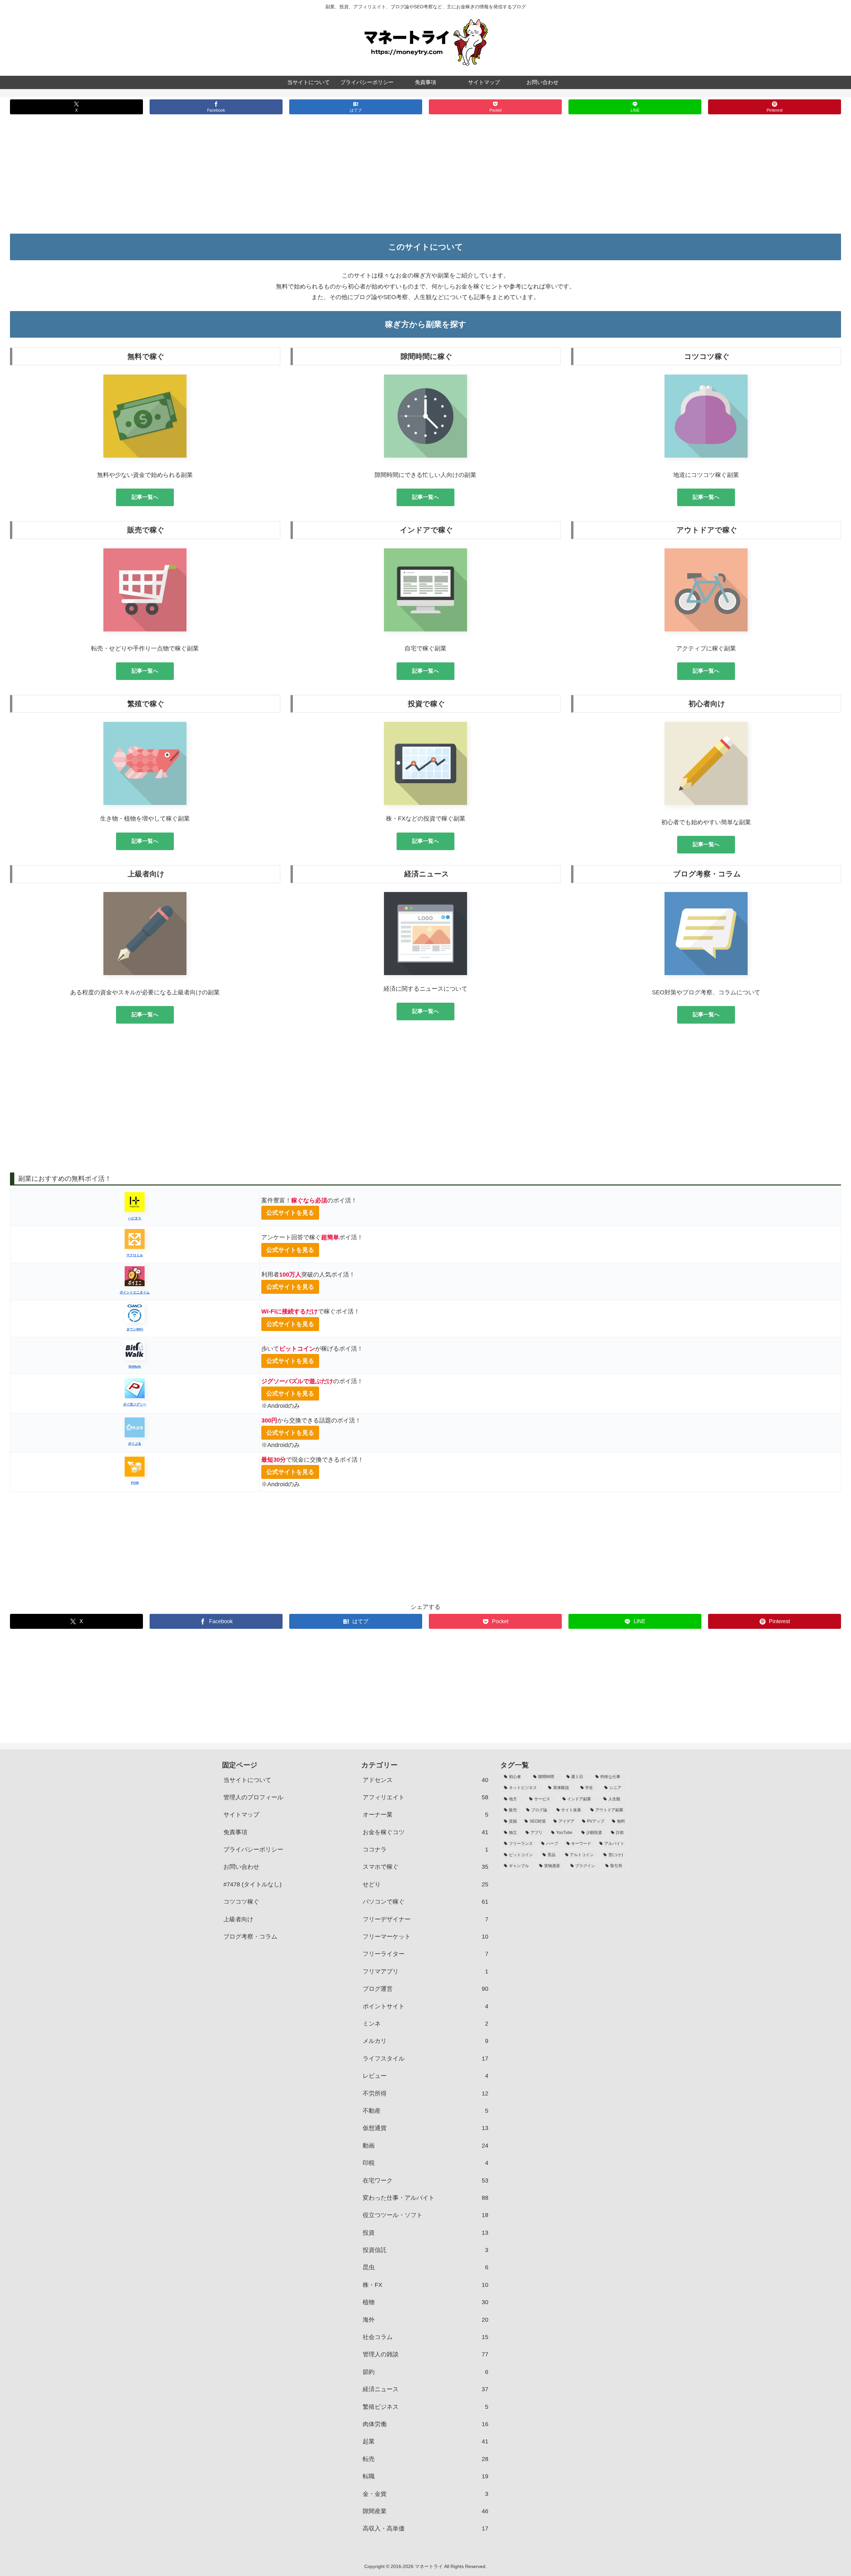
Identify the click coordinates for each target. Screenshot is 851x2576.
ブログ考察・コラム (250, 1937)
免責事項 (235, 1832)
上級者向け (238, 1919)
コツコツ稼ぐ (241, 1902)
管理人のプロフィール (253, 1797)
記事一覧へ (145, 497)
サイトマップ (241, 1815)
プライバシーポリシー (253, 1849)
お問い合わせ (241, 1867)
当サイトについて (247, 1780)
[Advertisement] (425, 179)
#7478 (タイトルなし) (252, 1884)
